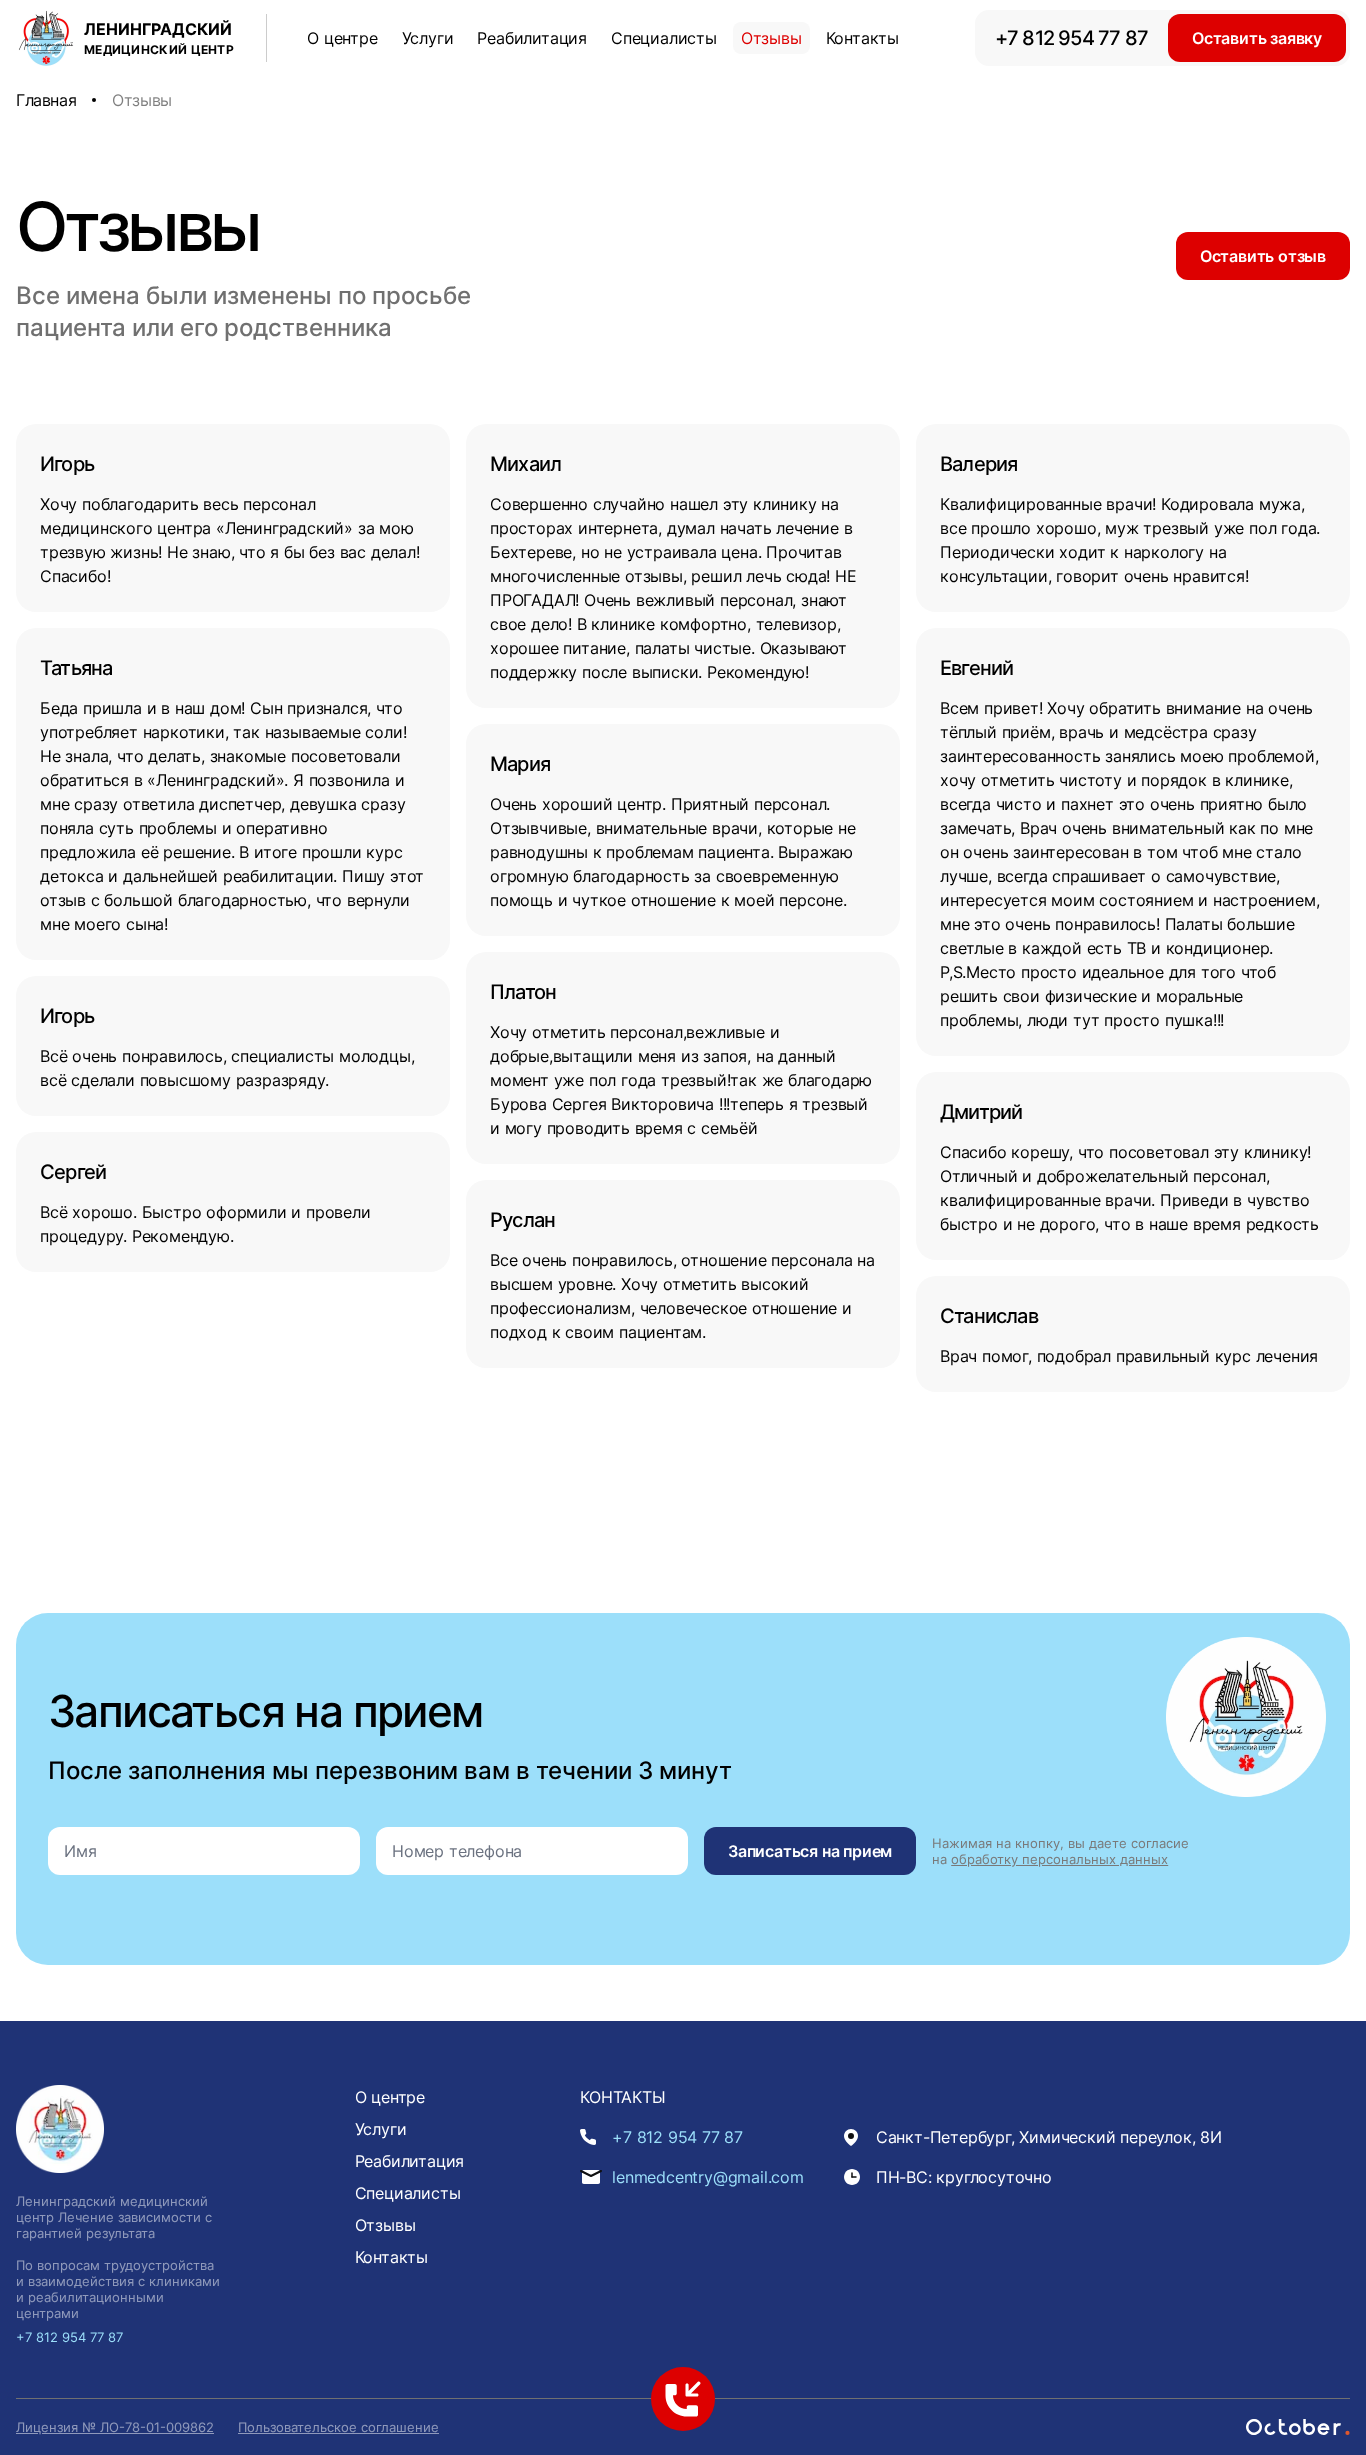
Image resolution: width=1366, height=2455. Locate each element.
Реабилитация (532, 38)
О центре (342, 38)
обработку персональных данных (1059, 1859)
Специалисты (664, 38)
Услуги (428, 38)
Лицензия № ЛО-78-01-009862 (115, 2427)
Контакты (862, 38)
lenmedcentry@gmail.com (708, 2177)
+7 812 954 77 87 (1071, 38)
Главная (46, 100)
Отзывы (771, 38)
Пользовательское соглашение (338, 2427)
